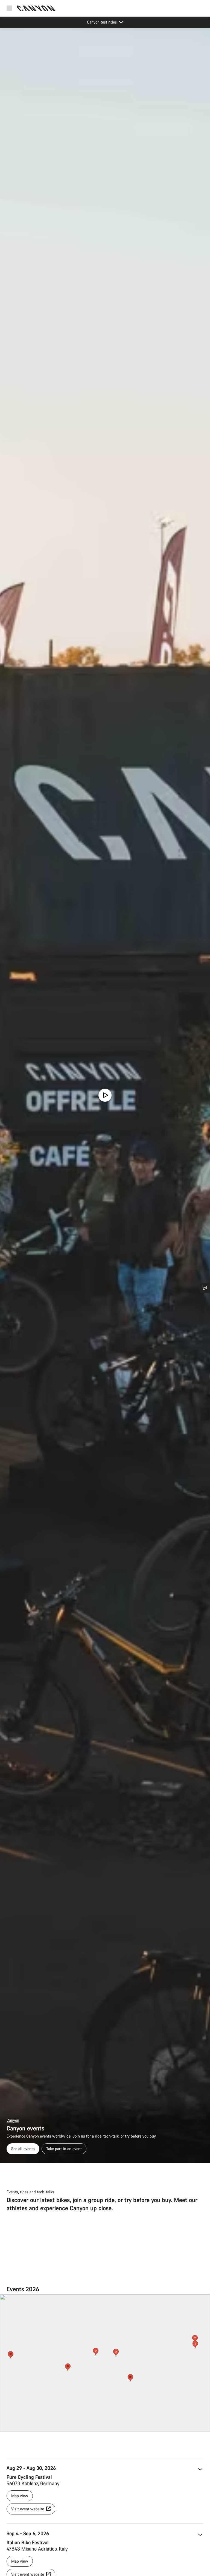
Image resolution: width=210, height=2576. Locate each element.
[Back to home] (36, 8)
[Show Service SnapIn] (205, 1288)
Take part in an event (64, 2149)
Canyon (13, 2120)
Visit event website (28, 2509)
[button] (68, 2368)
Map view (20, 2496)
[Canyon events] (105, 1095)
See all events (23, 2149)
